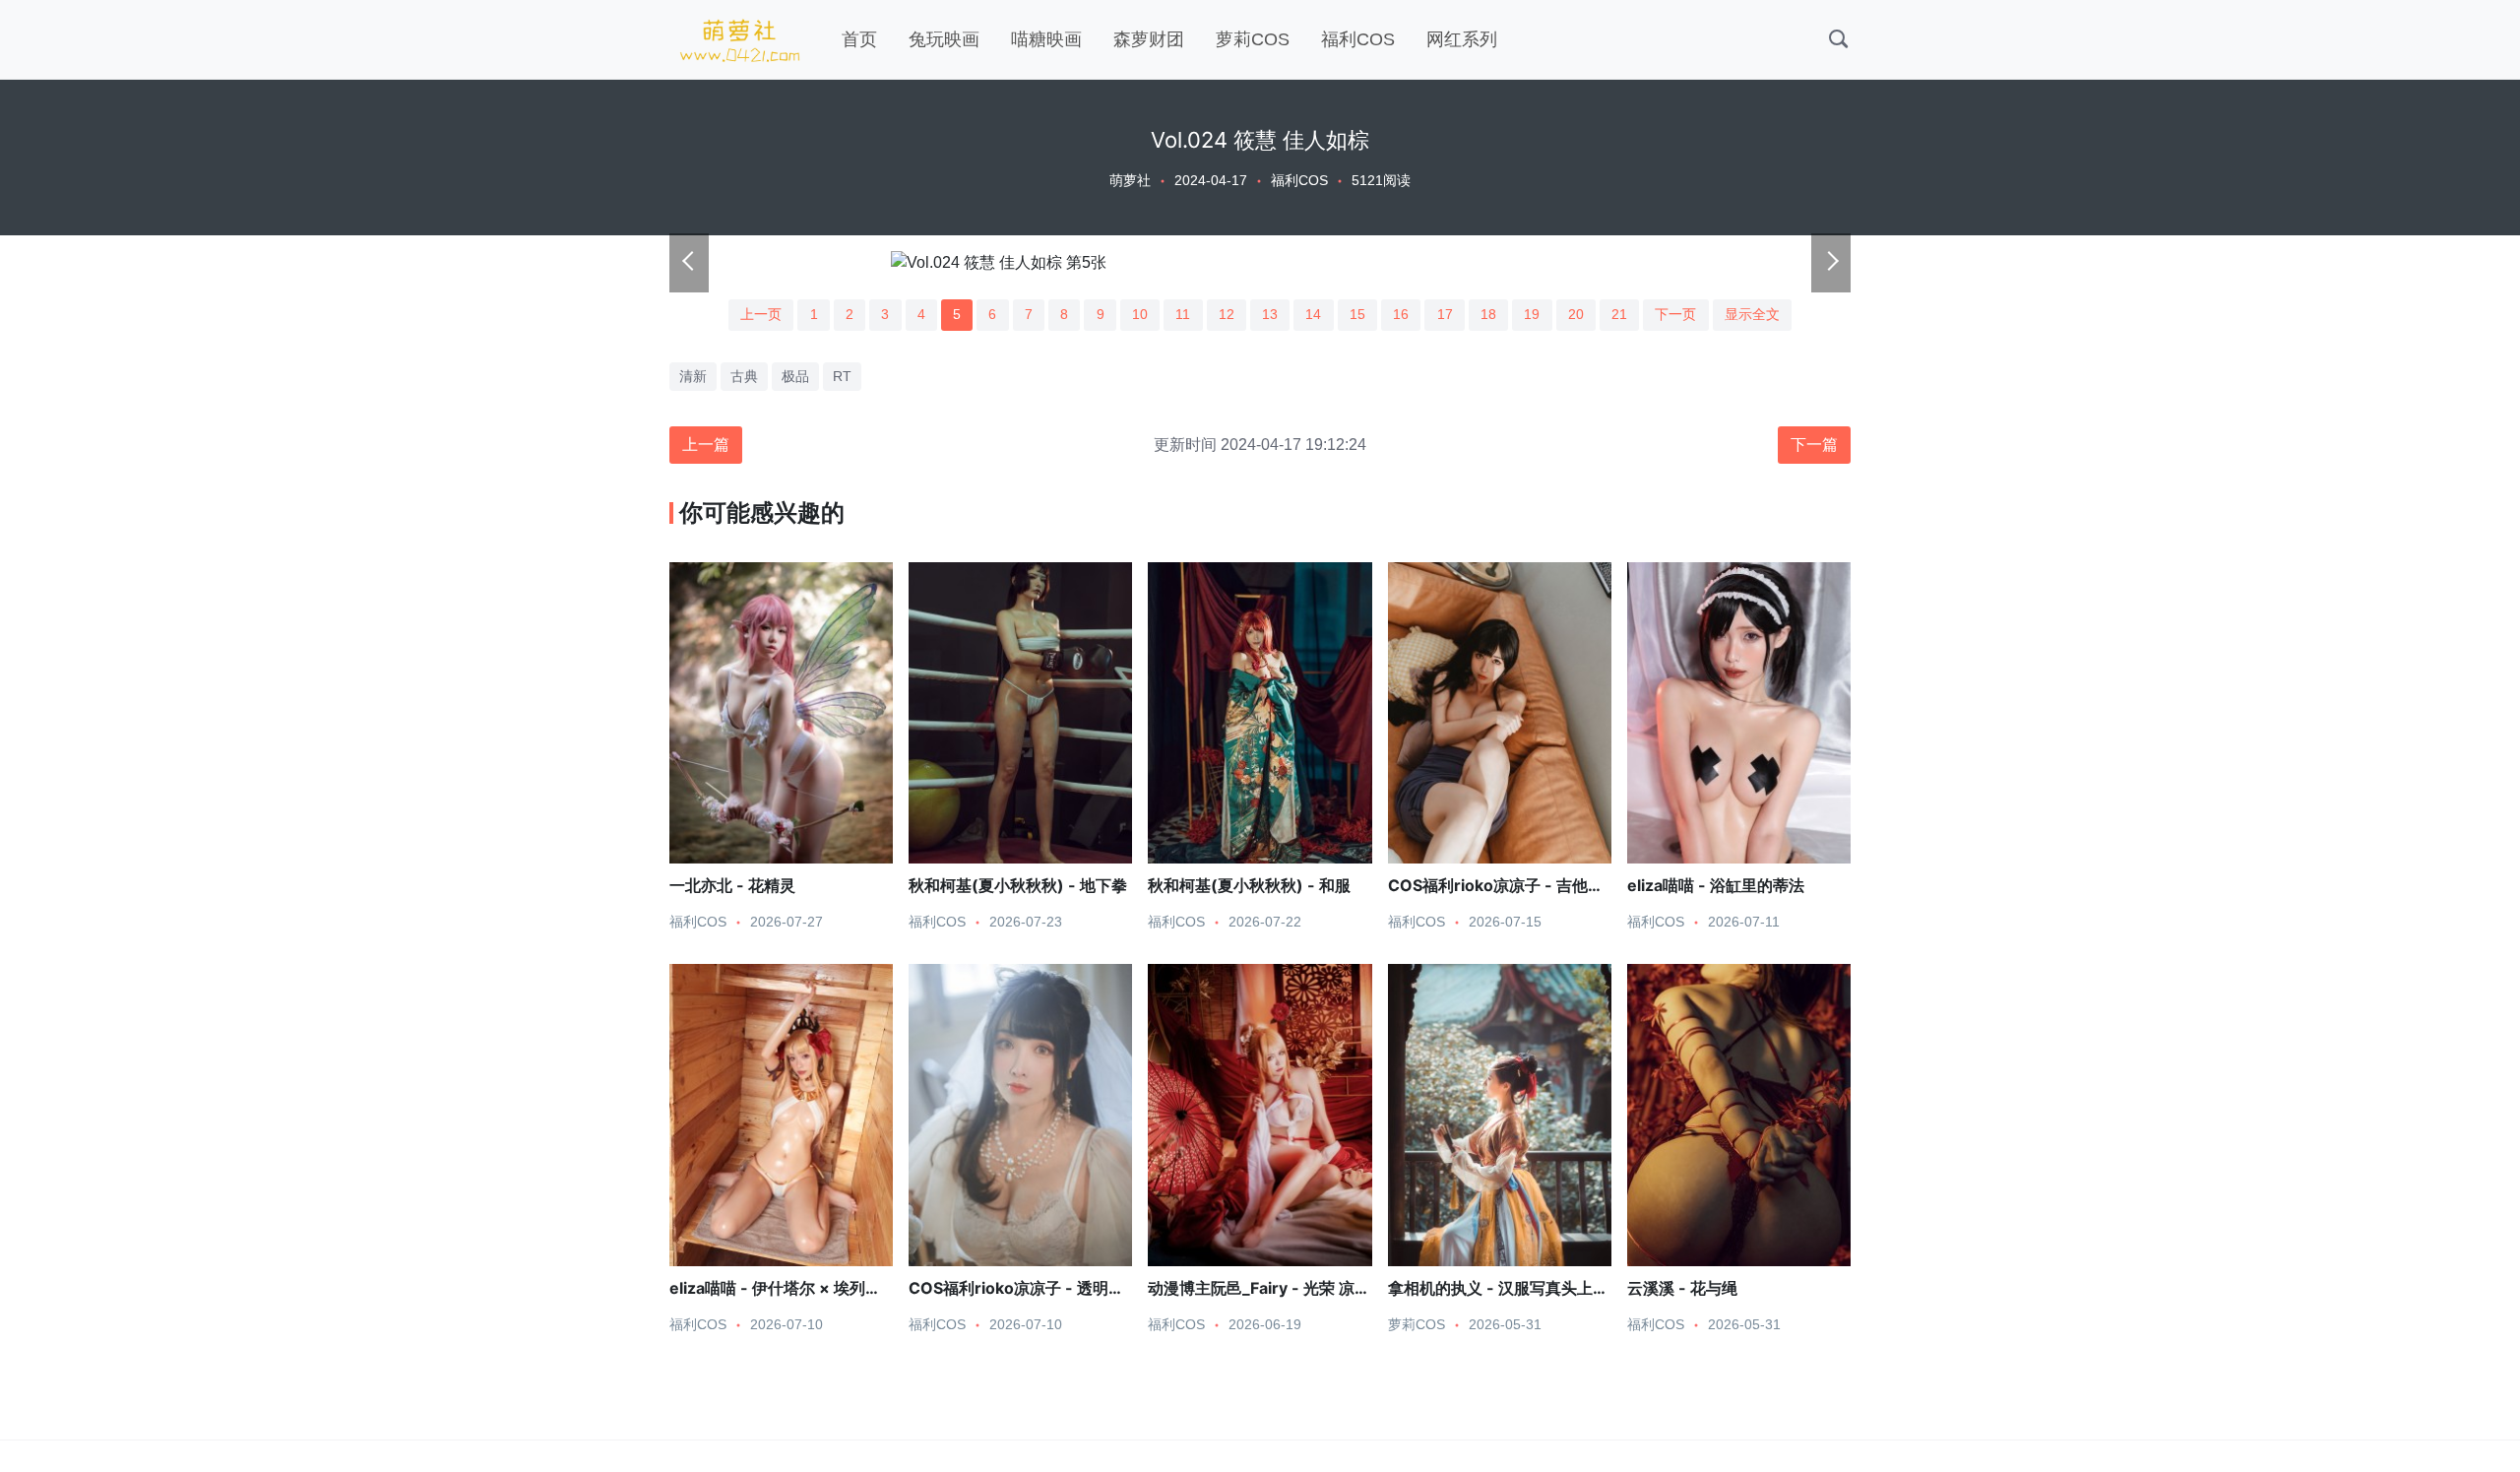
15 (1357, 314)
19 (1532, 314)
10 (1140, 314)
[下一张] (1831, 263)
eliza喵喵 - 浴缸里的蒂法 (1716, 885)
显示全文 (1752, 314)
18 (1488, 314)
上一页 (761, 314)
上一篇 (706, 445)
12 (1227, 314)
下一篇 (1814, 445)
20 (1576, 314)
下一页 (1675, 314)
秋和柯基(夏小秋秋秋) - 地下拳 (1018, 885)
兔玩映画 (944, 39)
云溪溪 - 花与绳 (1682, 1288)
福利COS (1358, 39)
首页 (859, 39)
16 (1401, 314)
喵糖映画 (1046, 39)
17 (1445, 314)
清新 (693, 376)
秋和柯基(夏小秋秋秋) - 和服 (1249, 885)
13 (1270, 314)
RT (842, 376)
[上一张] (689, 263)
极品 (795, 376)
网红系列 (1462, 39)
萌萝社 (1130, 180)
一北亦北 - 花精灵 (732, 885)
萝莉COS (1253, 39)
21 (1619, 314)
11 (1183, 314)
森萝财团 (1149, 39)
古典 (744, 376)
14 (1313, 314)
